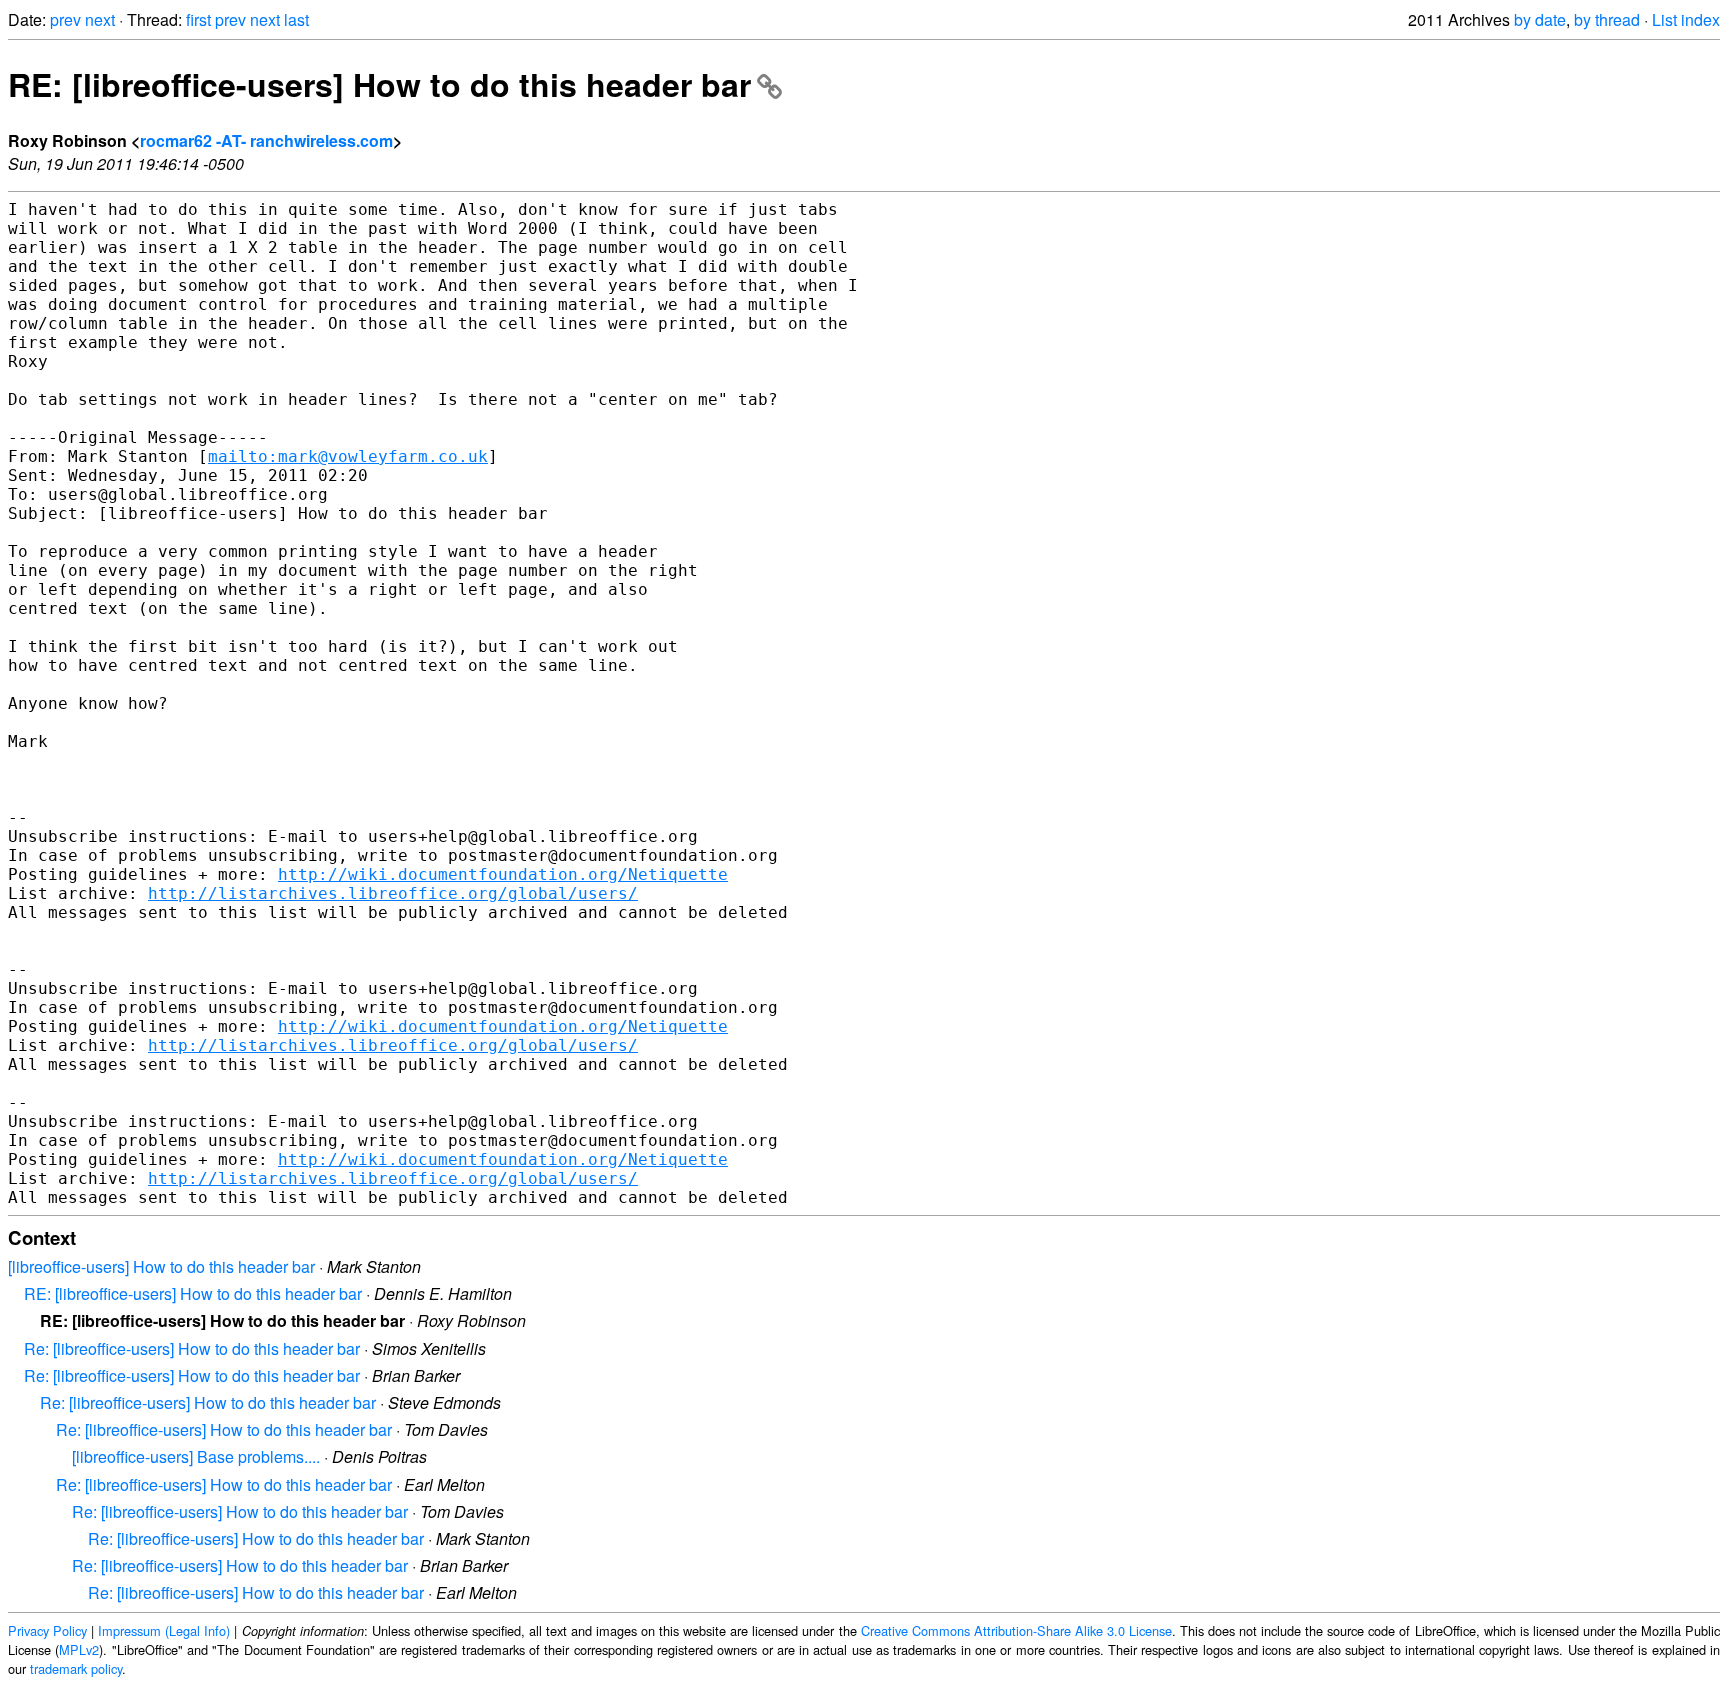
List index (1686, 19)
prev (65, 19)
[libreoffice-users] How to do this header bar (161, 1266)
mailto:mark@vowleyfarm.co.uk (348, 456)
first (198, 19)
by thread (1607, 19)
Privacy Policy (47, 1630)
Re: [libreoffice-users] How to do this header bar (192, 1348)
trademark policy (76, 1668)
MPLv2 (79, 1649)
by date (1540, 19)
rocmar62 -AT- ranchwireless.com (266, 140)
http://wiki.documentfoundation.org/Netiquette (503, 874)
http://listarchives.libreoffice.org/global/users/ (393, 893)
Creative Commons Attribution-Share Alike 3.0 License (1016, 1630)
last (296, 19)
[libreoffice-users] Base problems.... (196, 1456)
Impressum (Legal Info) (164, 1630)
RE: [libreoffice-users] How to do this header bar (379, 84)
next (100, 19)
